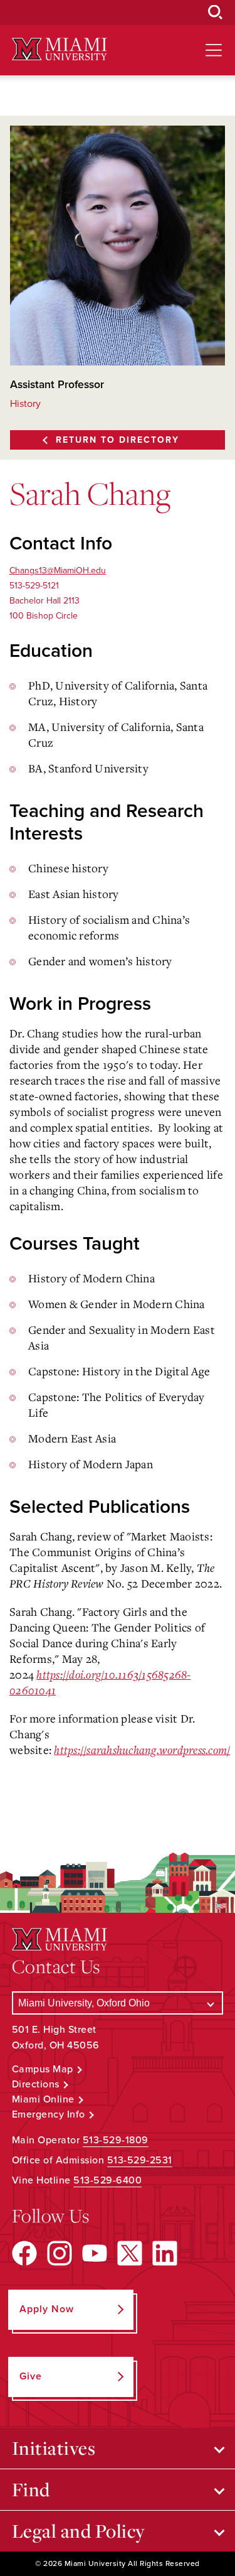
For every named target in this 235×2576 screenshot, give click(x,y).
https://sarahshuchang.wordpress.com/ (142, 1750)
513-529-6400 (107, 2180)
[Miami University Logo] (60, 49)
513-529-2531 (140, 2160)
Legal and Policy (79, 2531)
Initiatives (54, 2448)
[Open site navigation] (214, 50)
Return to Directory (118, 440)
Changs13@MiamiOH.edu (58, 571)
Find (31, 2489)
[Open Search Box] (216, 13)
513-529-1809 (116, 2140)
